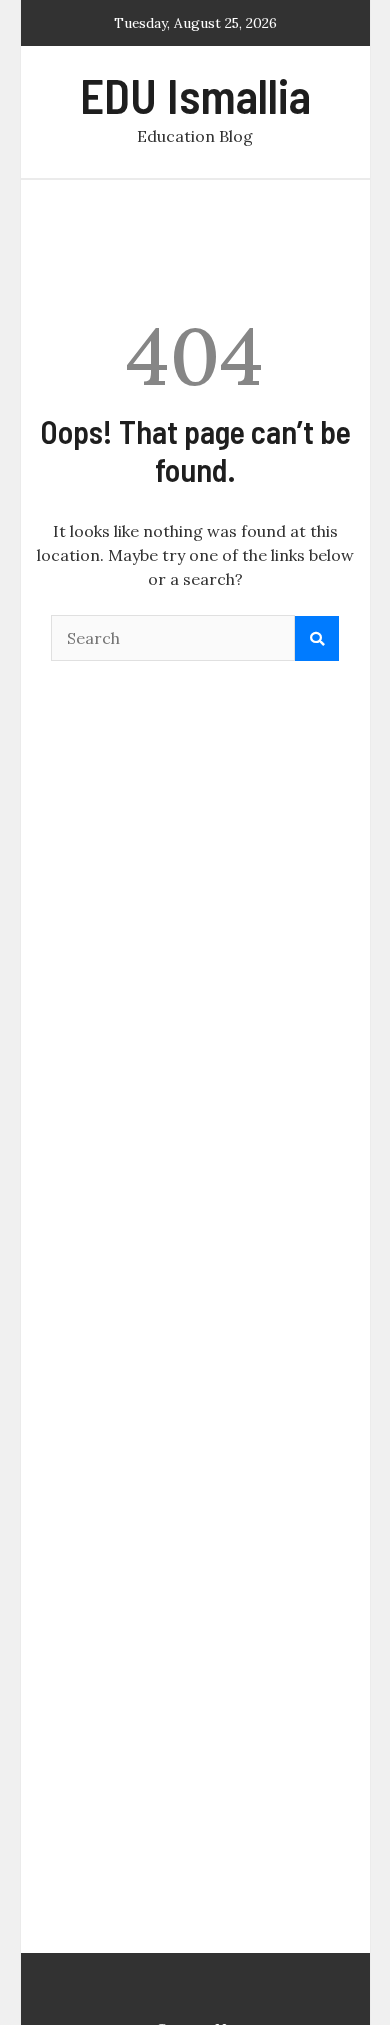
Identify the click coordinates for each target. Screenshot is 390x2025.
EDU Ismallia (195, 95)
